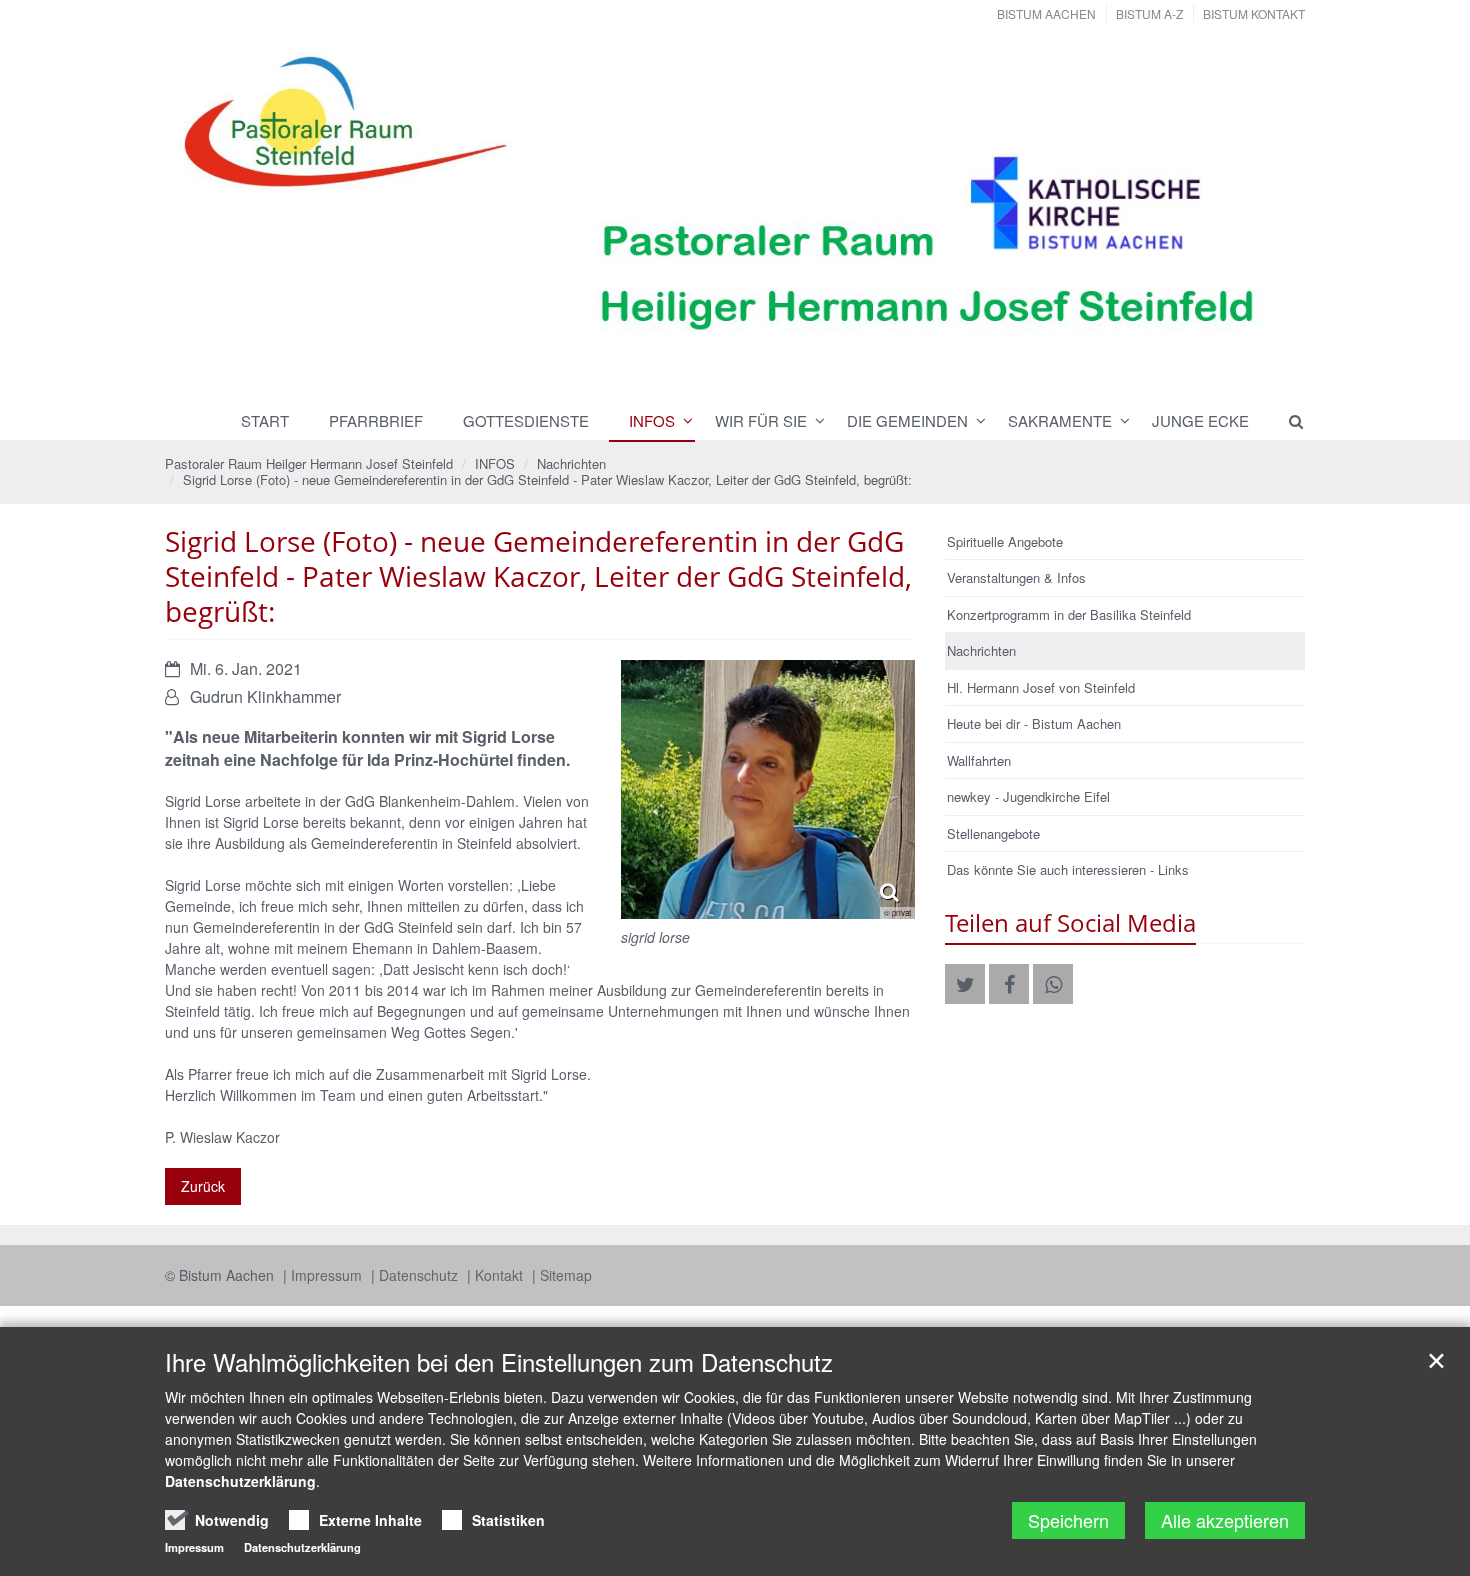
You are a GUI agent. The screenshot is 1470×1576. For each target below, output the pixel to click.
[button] (965, 984)
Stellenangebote (993, 833)
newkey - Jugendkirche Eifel (1028, 796)
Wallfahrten (979, 760)
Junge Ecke (1200, 420)
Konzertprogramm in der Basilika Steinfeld (1069, 614)
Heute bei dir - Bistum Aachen (1034, 723)
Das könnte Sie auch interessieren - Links (1068, 869)
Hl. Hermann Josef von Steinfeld (1041, 687)
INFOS (652, 420)
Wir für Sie (761, 420)
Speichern (1068, 1520)
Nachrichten (571, 463)
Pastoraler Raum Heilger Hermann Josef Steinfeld (309, 463)
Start (265, 420)
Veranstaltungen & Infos (1016, 577)
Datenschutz (420, 1275)
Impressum (328, 1275)
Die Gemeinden (907, 420)
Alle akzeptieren (1225, 1520)
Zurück (203, 1186)
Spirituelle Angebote (1005, 541)
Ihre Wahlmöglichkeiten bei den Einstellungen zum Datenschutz (499, 1362)
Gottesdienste (526, 420)
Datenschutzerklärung (240, 1481)
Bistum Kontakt (1254, 13)
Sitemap (566, 1275)
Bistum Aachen (1046, 13)
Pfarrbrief (376, 420)
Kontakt (501, 1275)
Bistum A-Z (1149, 13)
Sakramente (1060, 420)
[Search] (1287, 421)
